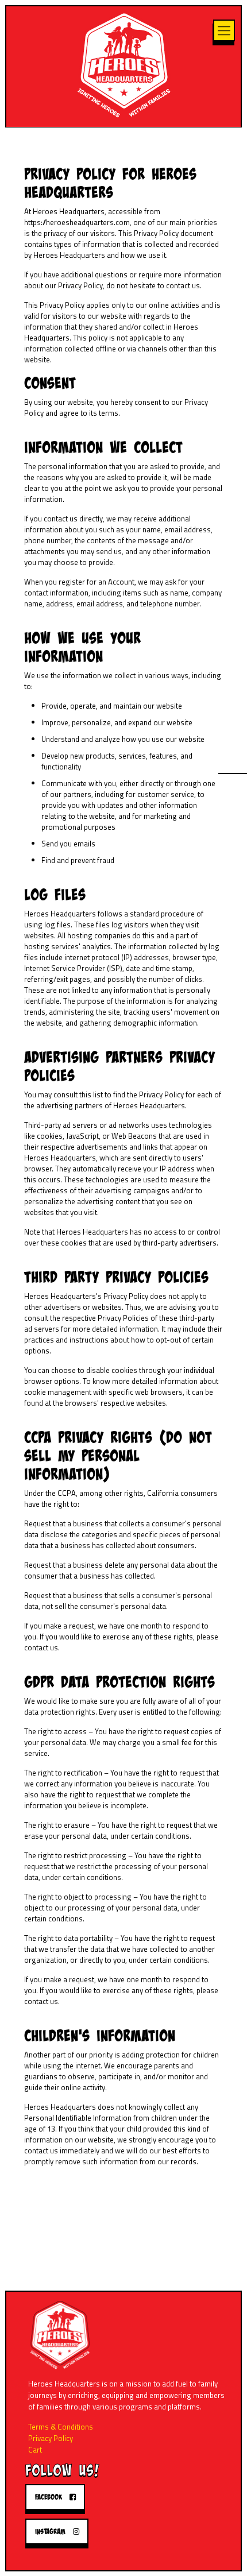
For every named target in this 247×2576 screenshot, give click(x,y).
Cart (35, 2450)
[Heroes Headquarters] (124, 64)
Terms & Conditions (61, 2427)
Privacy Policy (51, 2438)
